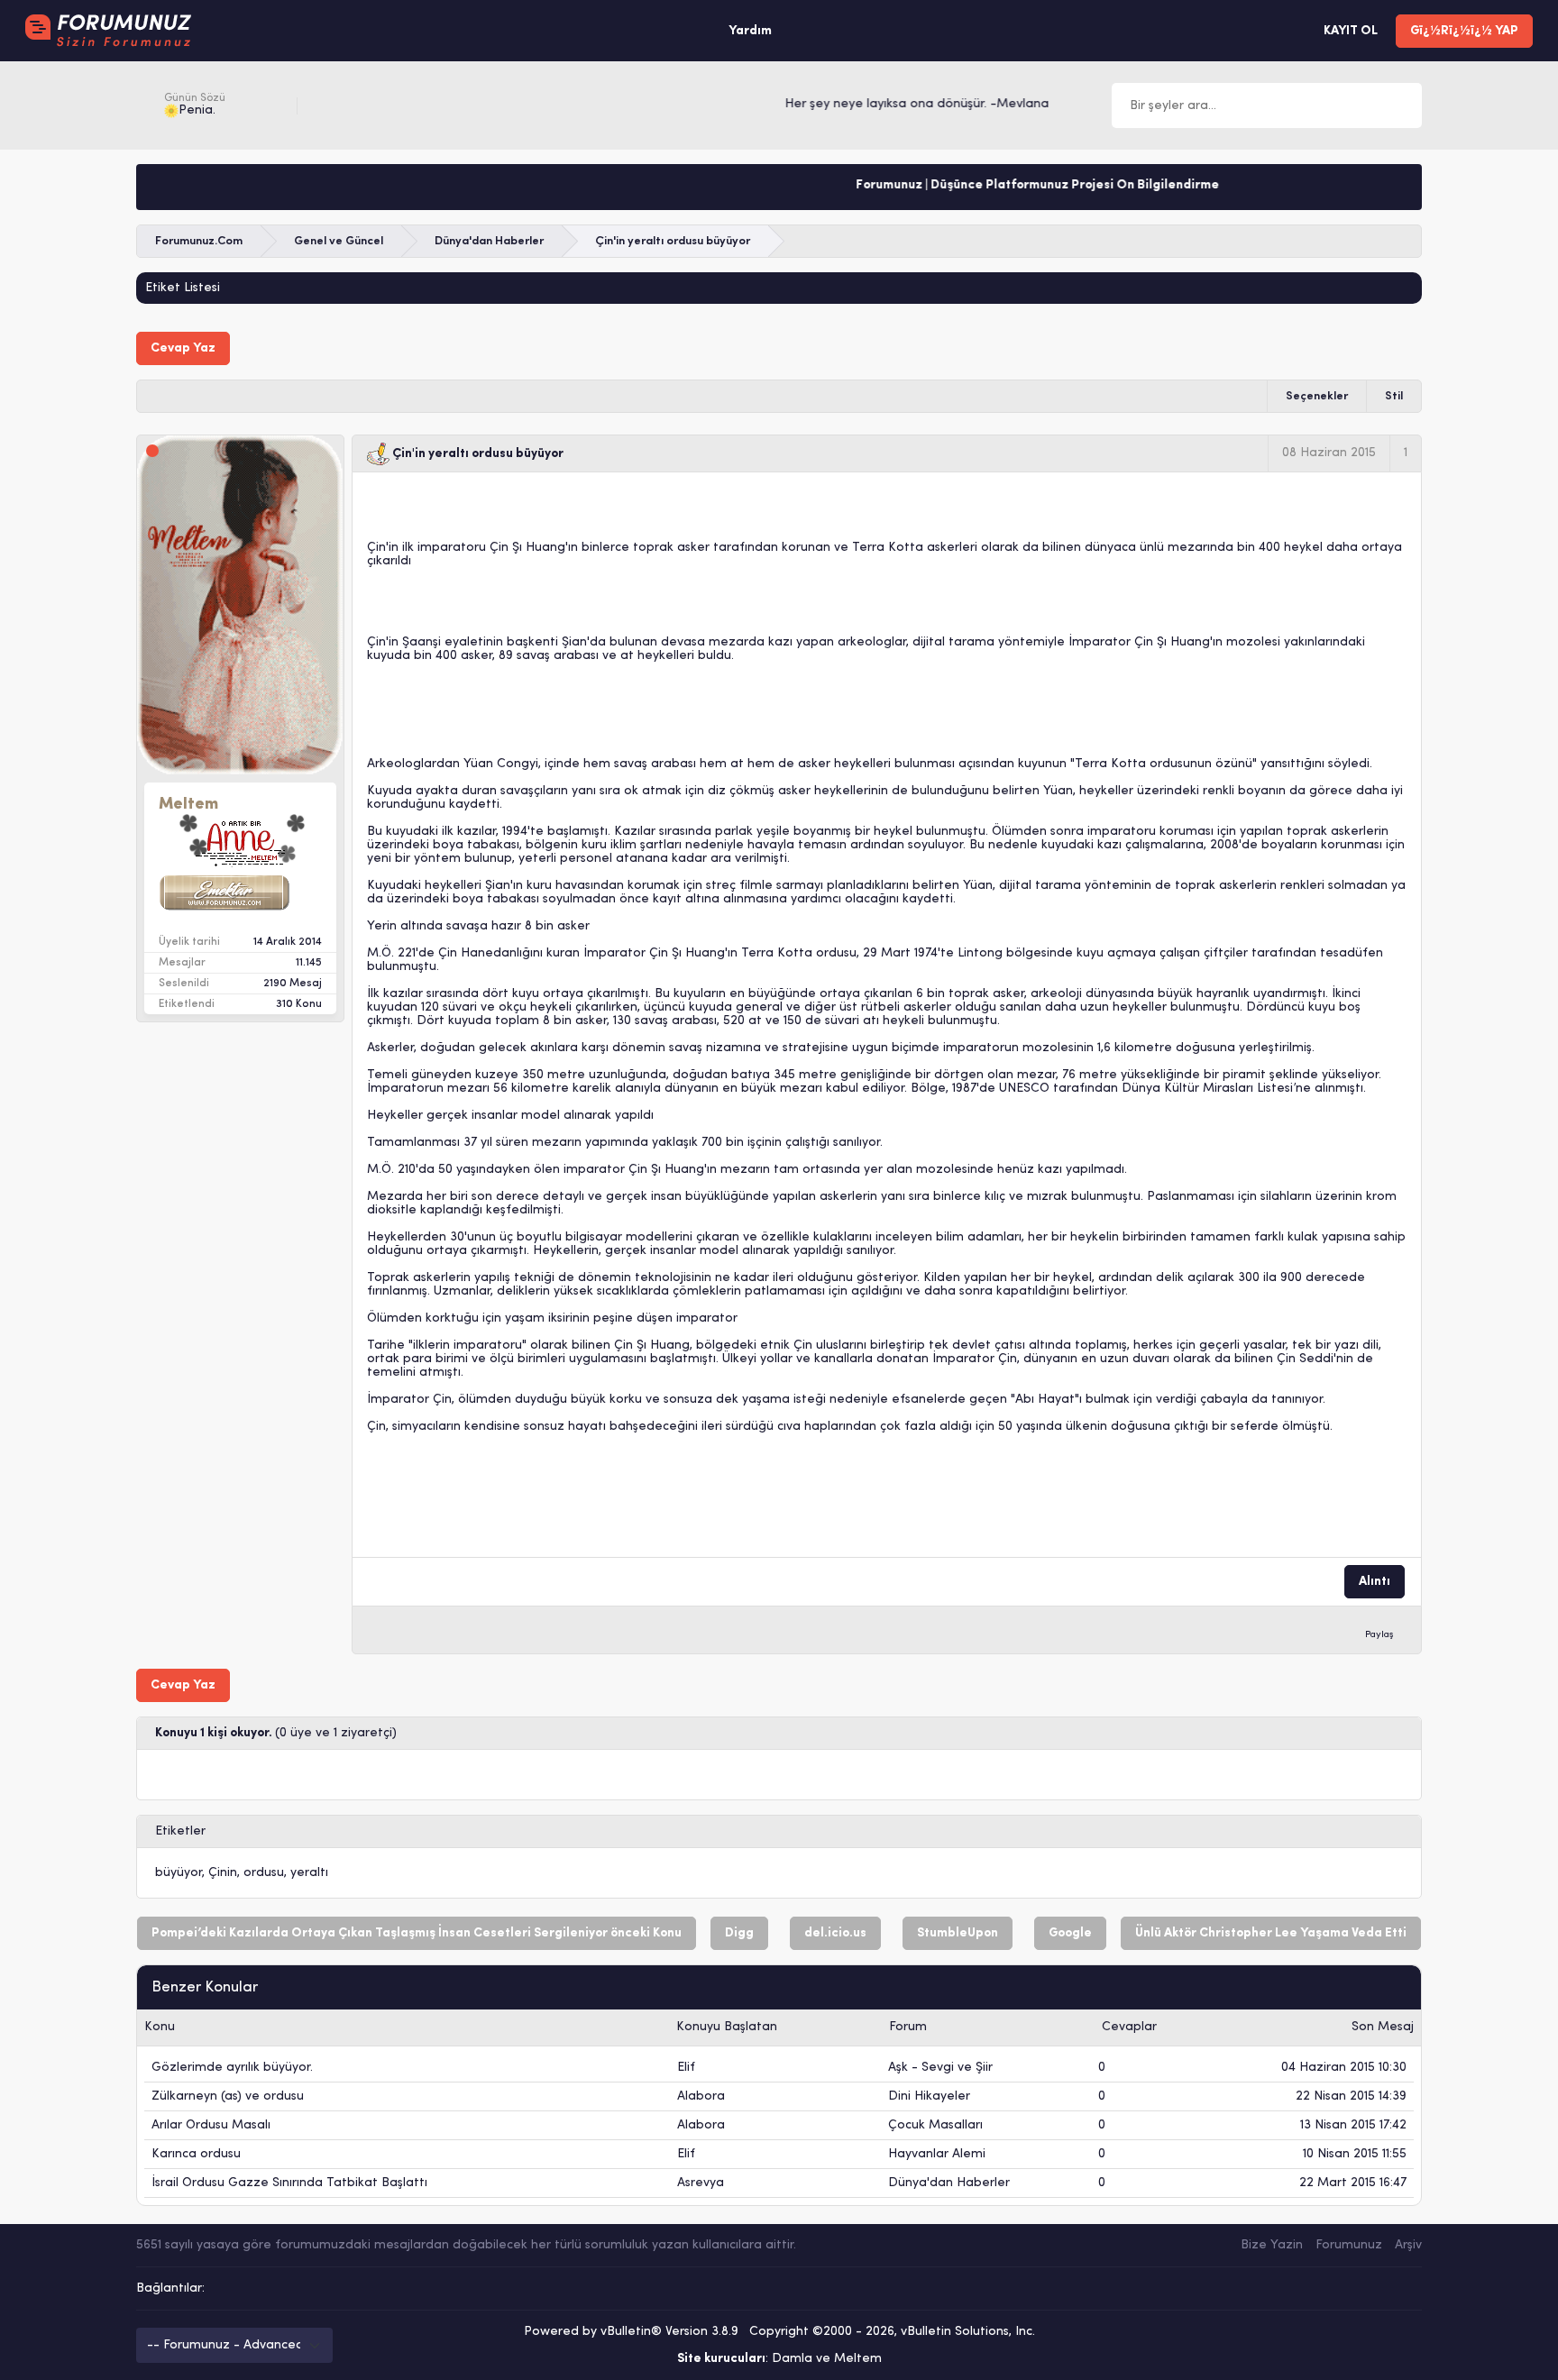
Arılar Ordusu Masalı (211, 2125)
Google (1070, 1933)
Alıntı (1375, 1582)
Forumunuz (1349, 2245)
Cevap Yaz (183, 348)
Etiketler (180, 1831)
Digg (739, 1933)
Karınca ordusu (196, 2154)
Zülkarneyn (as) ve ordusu (228, 2096)
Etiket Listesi (183, 288)
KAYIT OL (1351, 31)
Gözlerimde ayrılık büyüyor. (232, 2068)
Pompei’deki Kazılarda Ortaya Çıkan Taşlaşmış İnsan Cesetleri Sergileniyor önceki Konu (417, 1933)
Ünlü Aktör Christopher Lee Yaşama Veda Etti (1271, 1933)
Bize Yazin (1272, 2245)
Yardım (750, 31)
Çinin (223, 1873)
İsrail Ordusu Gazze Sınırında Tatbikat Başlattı (289, 2183)
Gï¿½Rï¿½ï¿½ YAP (1464, 31)
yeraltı (309, 1873)
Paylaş (1379, 1635)
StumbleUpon (958, 1933)
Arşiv (1408, 2245)
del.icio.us (835, 1933)
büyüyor (179, 1873)
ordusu (264, 1873)
